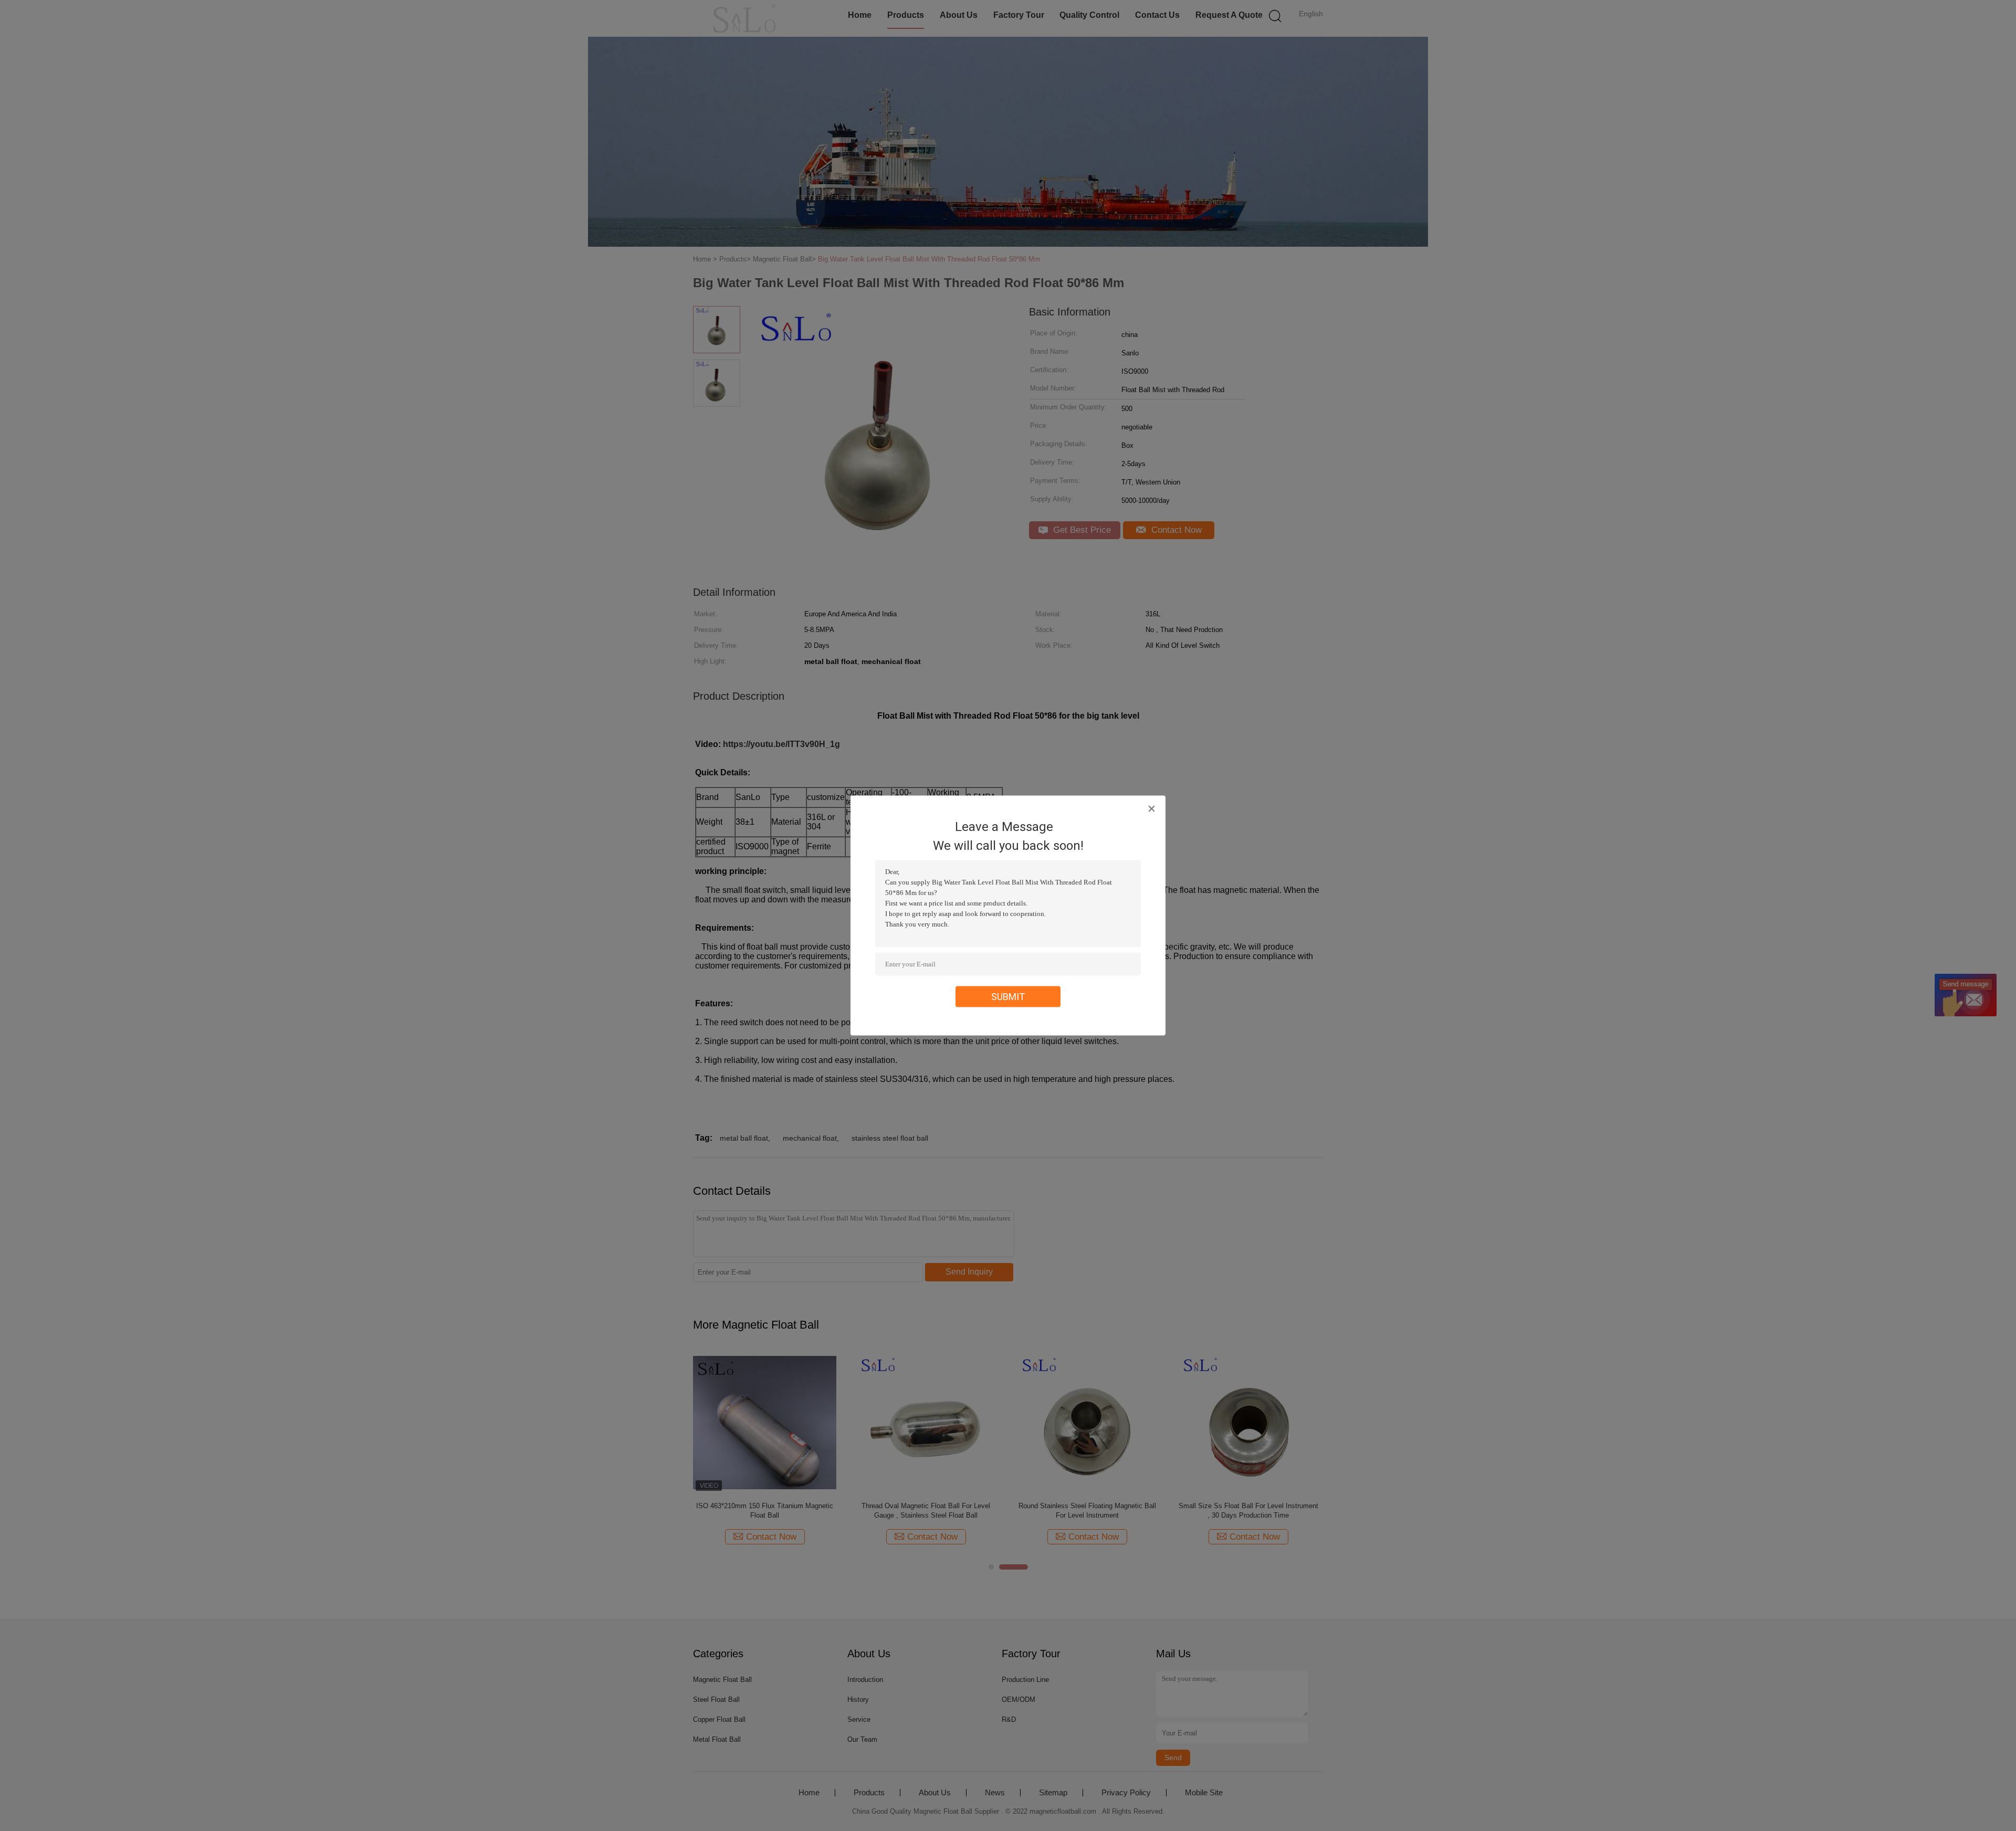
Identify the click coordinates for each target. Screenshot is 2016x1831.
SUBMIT (1008, 997)
